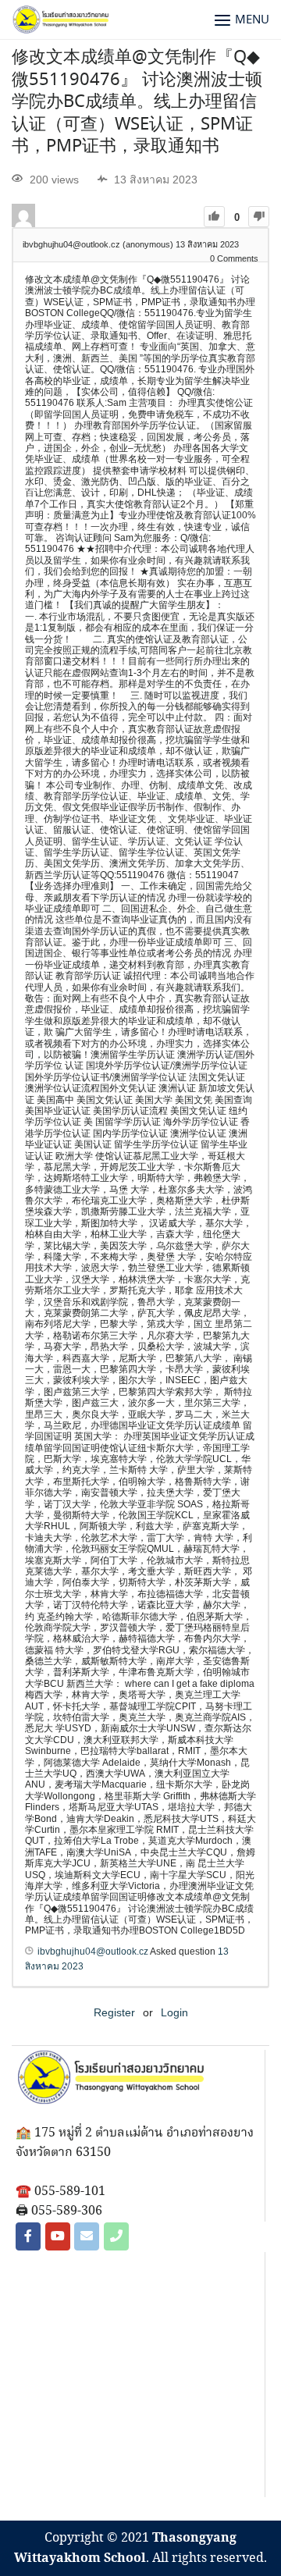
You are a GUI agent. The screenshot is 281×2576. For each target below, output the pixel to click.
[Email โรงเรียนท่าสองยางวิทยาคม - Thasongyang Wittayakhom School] (87, 2236)
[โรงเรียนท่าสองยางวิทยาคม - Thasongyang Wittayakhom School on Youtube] (58, 2236)
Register (114, 2012)
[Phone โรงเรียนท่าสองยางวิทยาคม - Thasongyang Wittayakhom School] (116, 2236)
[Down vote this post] (259, 217)
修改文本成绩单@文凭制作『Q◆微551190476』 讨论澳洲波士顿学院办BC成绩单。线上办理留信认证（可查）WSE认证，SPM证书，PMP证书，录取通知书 (137, 102)
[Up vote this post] (214, 217)
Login (174, 2012)
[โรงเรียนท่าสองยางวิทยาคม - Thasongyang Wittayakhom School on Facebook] (28, 2236)
